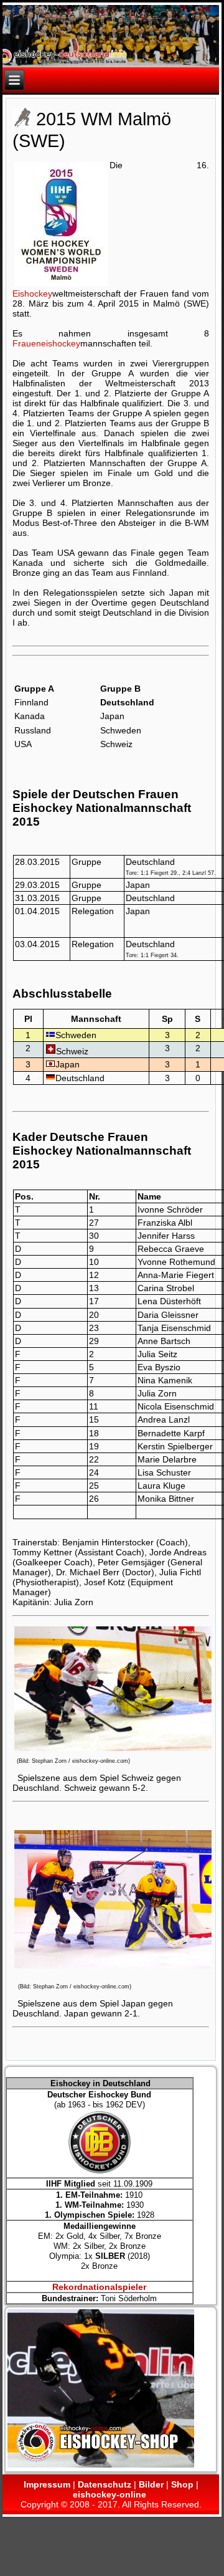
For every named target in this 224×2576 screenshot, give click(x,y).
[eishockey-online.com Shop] (101, 2466)
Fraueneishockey (46, 343)
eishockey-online (110, 2494)
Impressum (47, 2484)
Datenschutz (105, 2484)
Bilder (151, 2484)
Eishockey (32, 293)
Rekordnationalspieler (99, 2287)
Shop (182, 2484)
